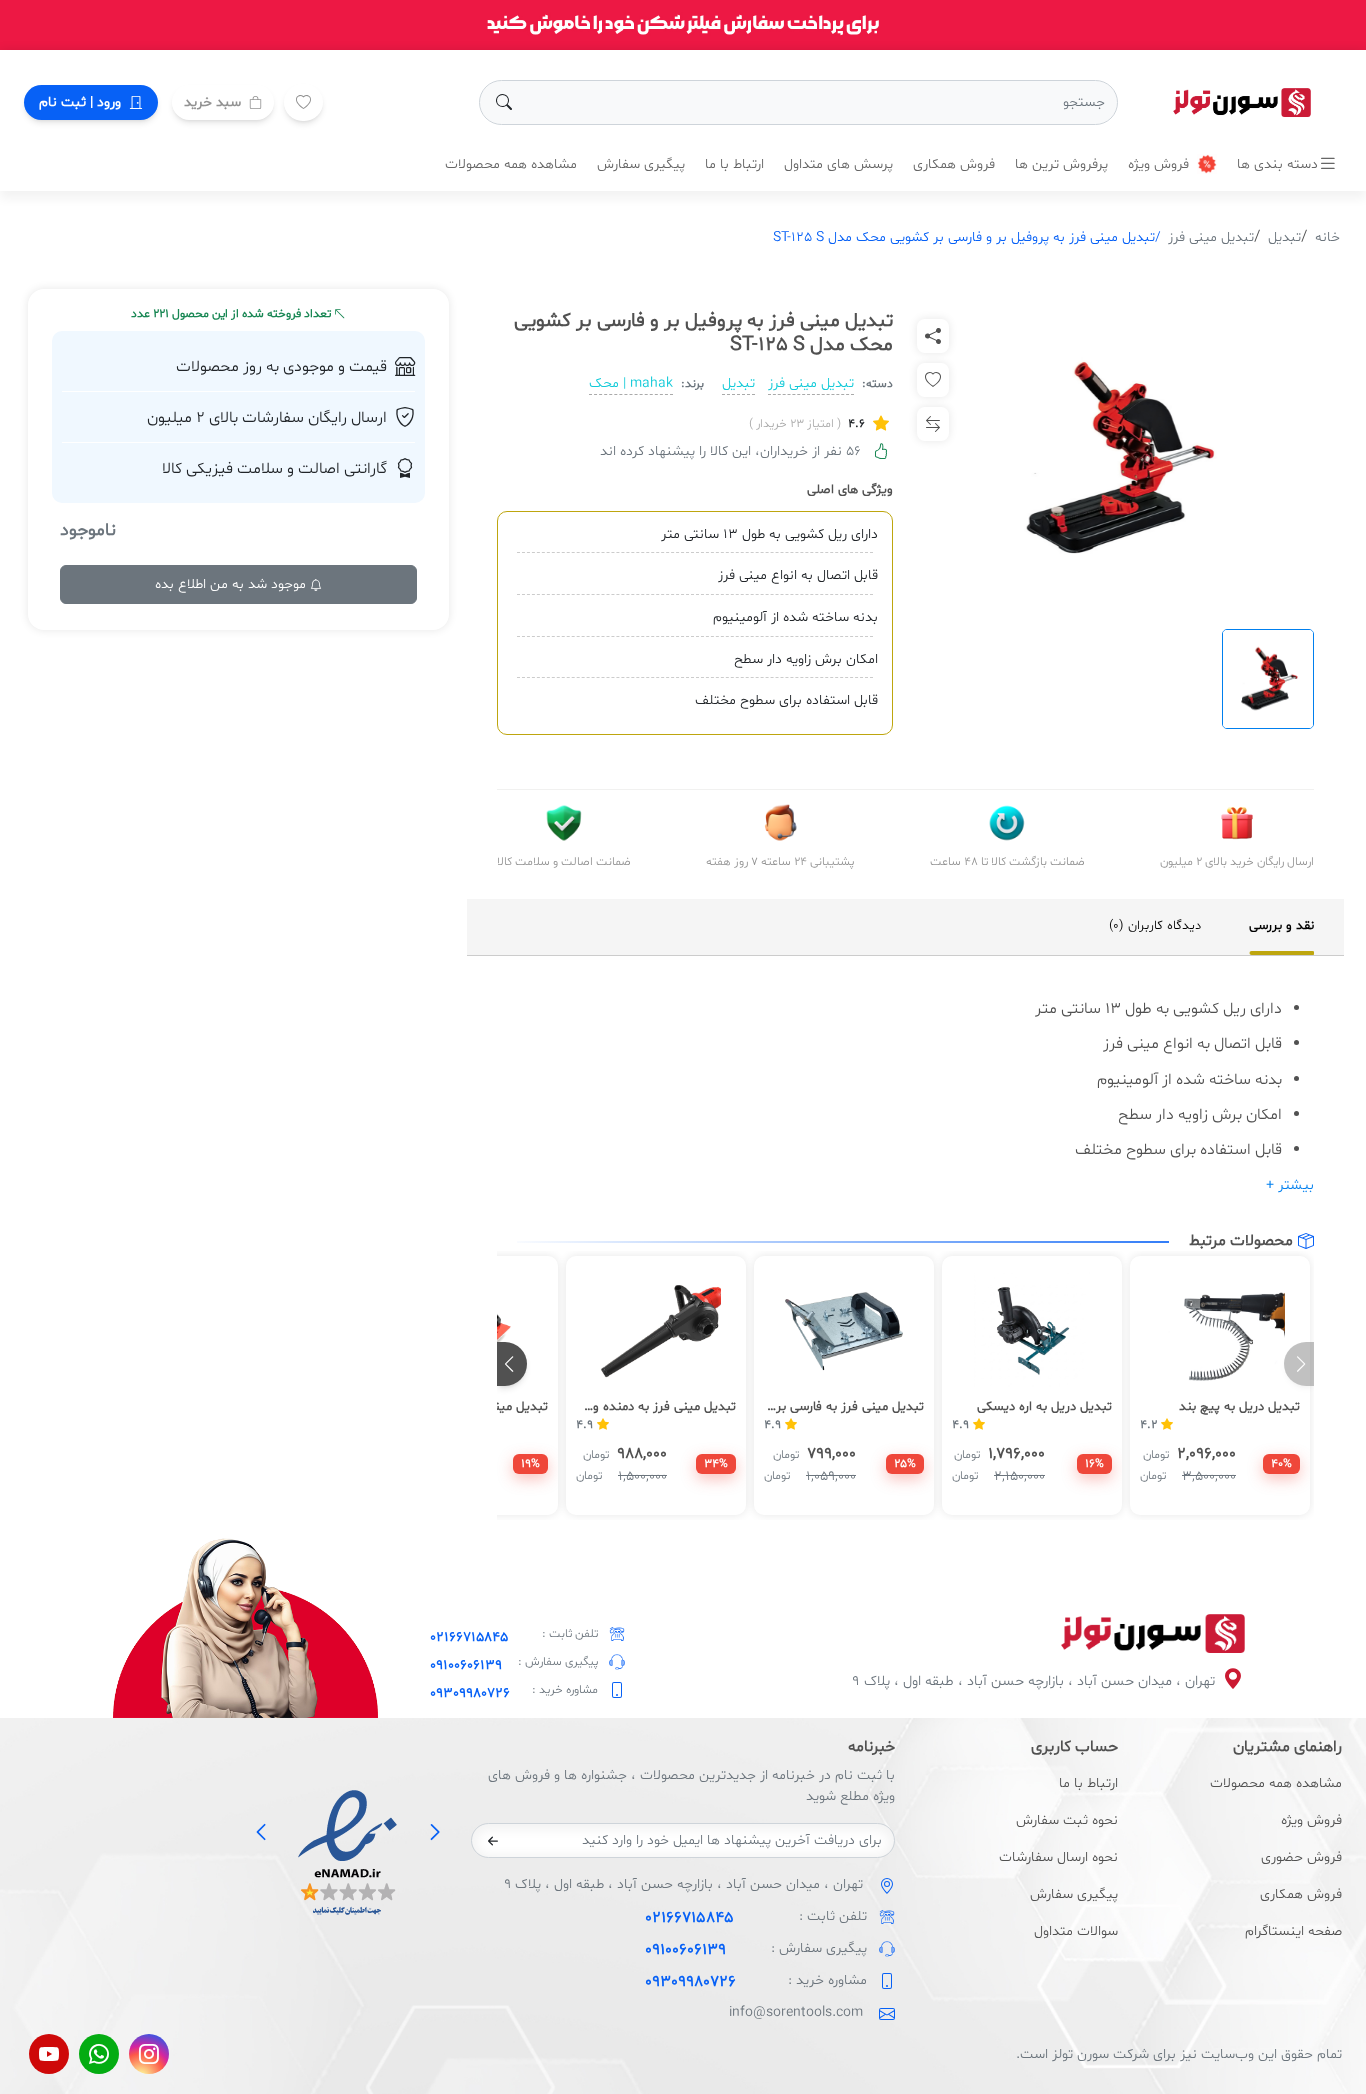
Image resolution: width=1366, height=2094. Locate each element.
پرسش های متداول (838, 164)
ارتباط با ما (734, 164)
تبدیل (1284, 237)
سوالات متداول (1076, 1931)
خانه (1327, 237)
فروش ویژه (1160, 164)
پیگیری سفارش (641, 164)
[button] (512, 1364)
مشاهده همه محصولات (511, 164)
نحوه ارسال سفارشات (1058, 1857)
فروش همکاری (954, 164)
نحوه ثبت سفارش (1067, 1820)
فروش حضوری (1301, 1857)
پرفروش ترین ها (1061, 164)
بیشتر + (1290, 1185)
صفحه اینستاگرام (1293, 1931)
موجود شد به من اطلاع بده (232, 584)
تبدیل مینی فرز (1211, 237)
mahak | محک (631, 383)
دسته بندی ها (1277, 164)
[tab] (1281, 927)
